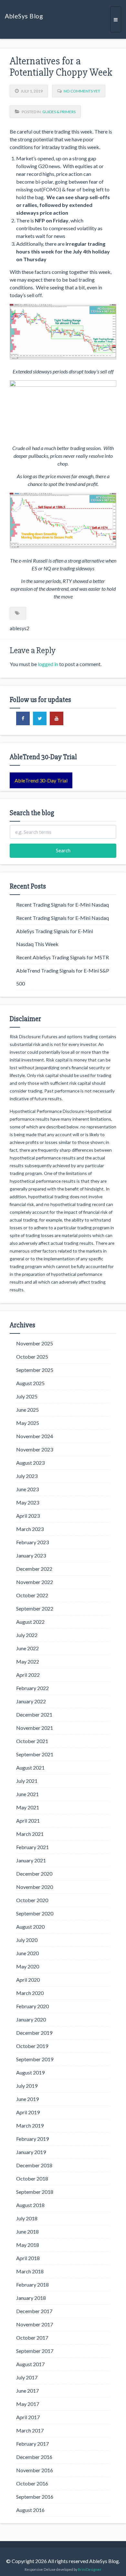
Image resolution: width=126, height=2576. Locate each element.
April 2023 (28, 1516)
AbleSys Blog (24, 16)
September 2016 (35, 2497)
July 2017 (27, 2377)
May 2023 (28, 1502)
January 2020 (31, 2019)
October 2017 (32, 2338)
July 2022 (27, 1635)
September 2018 (35, 2192)
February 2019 (32, 2139)
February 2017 (32, 2444)
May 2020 (28, 1966)
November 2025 (35, 1343)
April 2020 (28, 1980)
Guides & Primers (59, 112)
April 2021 (28, 1821)
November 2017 (35, 2324)
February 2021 (32, 1847)
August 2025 (30, 1383)
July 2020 (27, 1940)
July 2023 (27, 1476)
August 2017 (30, 2364)
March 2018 (30, 2271)
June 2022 (27, 1648)
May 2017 (28, 2404)
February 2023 (32, 1542)
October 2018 (32, 2178)
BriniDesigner (90, 2569)
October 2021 (32, 1741)
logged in (48, 664)
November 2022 (35, 1582)
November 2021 (35, 1728)
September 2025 (35, 1370)
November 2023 (35, 1449)
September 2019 (35, 2059)
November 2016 (35, 2470)
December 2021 (34, 1714)
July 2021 (27, 1781)
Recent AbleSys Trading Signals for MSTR (63, 957)
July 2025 (27, 1396)
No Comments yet (82, 91)
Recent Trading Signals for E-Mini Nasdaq (63, 905)
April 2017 (28, 2417)
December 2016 (34, 2457)
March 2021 (30, 1834)
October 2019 (32, 2046)
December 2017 (34, 2311)
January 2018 (31, 2298)
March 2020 (30, 1993)
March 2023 (30, 1529)
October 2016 (32, 2483)
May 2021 (28, 1807)
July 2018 (27, 2218)
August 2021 (30, 1768)
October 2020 (32, 1900)
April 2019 (28, 2112)
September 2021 (35, 1754)
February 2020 (32, 2006)
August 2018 (30, 2205)
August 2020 (30, 1927)
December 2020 (34, 1874)
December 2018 (34, 2165)
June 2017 (27, 2391)
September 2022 (35, 1608)
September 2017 (35, 2351)
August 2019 (30, 2072)
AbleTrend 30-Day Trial (41, 780)
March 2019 (30, 2125)
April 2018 (28, 2258)
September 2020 (35, 1913)
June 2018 (27, 2231)
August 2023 (30, 1463)
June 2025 (27, 1410)
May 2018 (28, 2245)
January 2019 (31, 2152)
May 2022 (28, 1661)
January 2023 (31, 1555)
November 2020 (35, 1887)
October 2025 (32, 1357)
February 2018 (32, 2285)
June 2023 (27, 1489)
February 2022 (32, 1688)
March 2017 (30, 2430)
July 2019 (27, 2086)
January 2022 (31, 1701)
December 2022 (34, 1569)
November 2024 (35, 1436)
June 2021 (27, 1794)
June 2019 (27, 2099)
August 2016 (30, 2510)
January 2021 (31, 1860)
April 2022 (28, 1675)
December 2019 (34, 2033)
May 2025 (28, 1423)
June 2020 (27, 1953)
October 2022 (32, 1595)
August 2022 (30, 1622)
